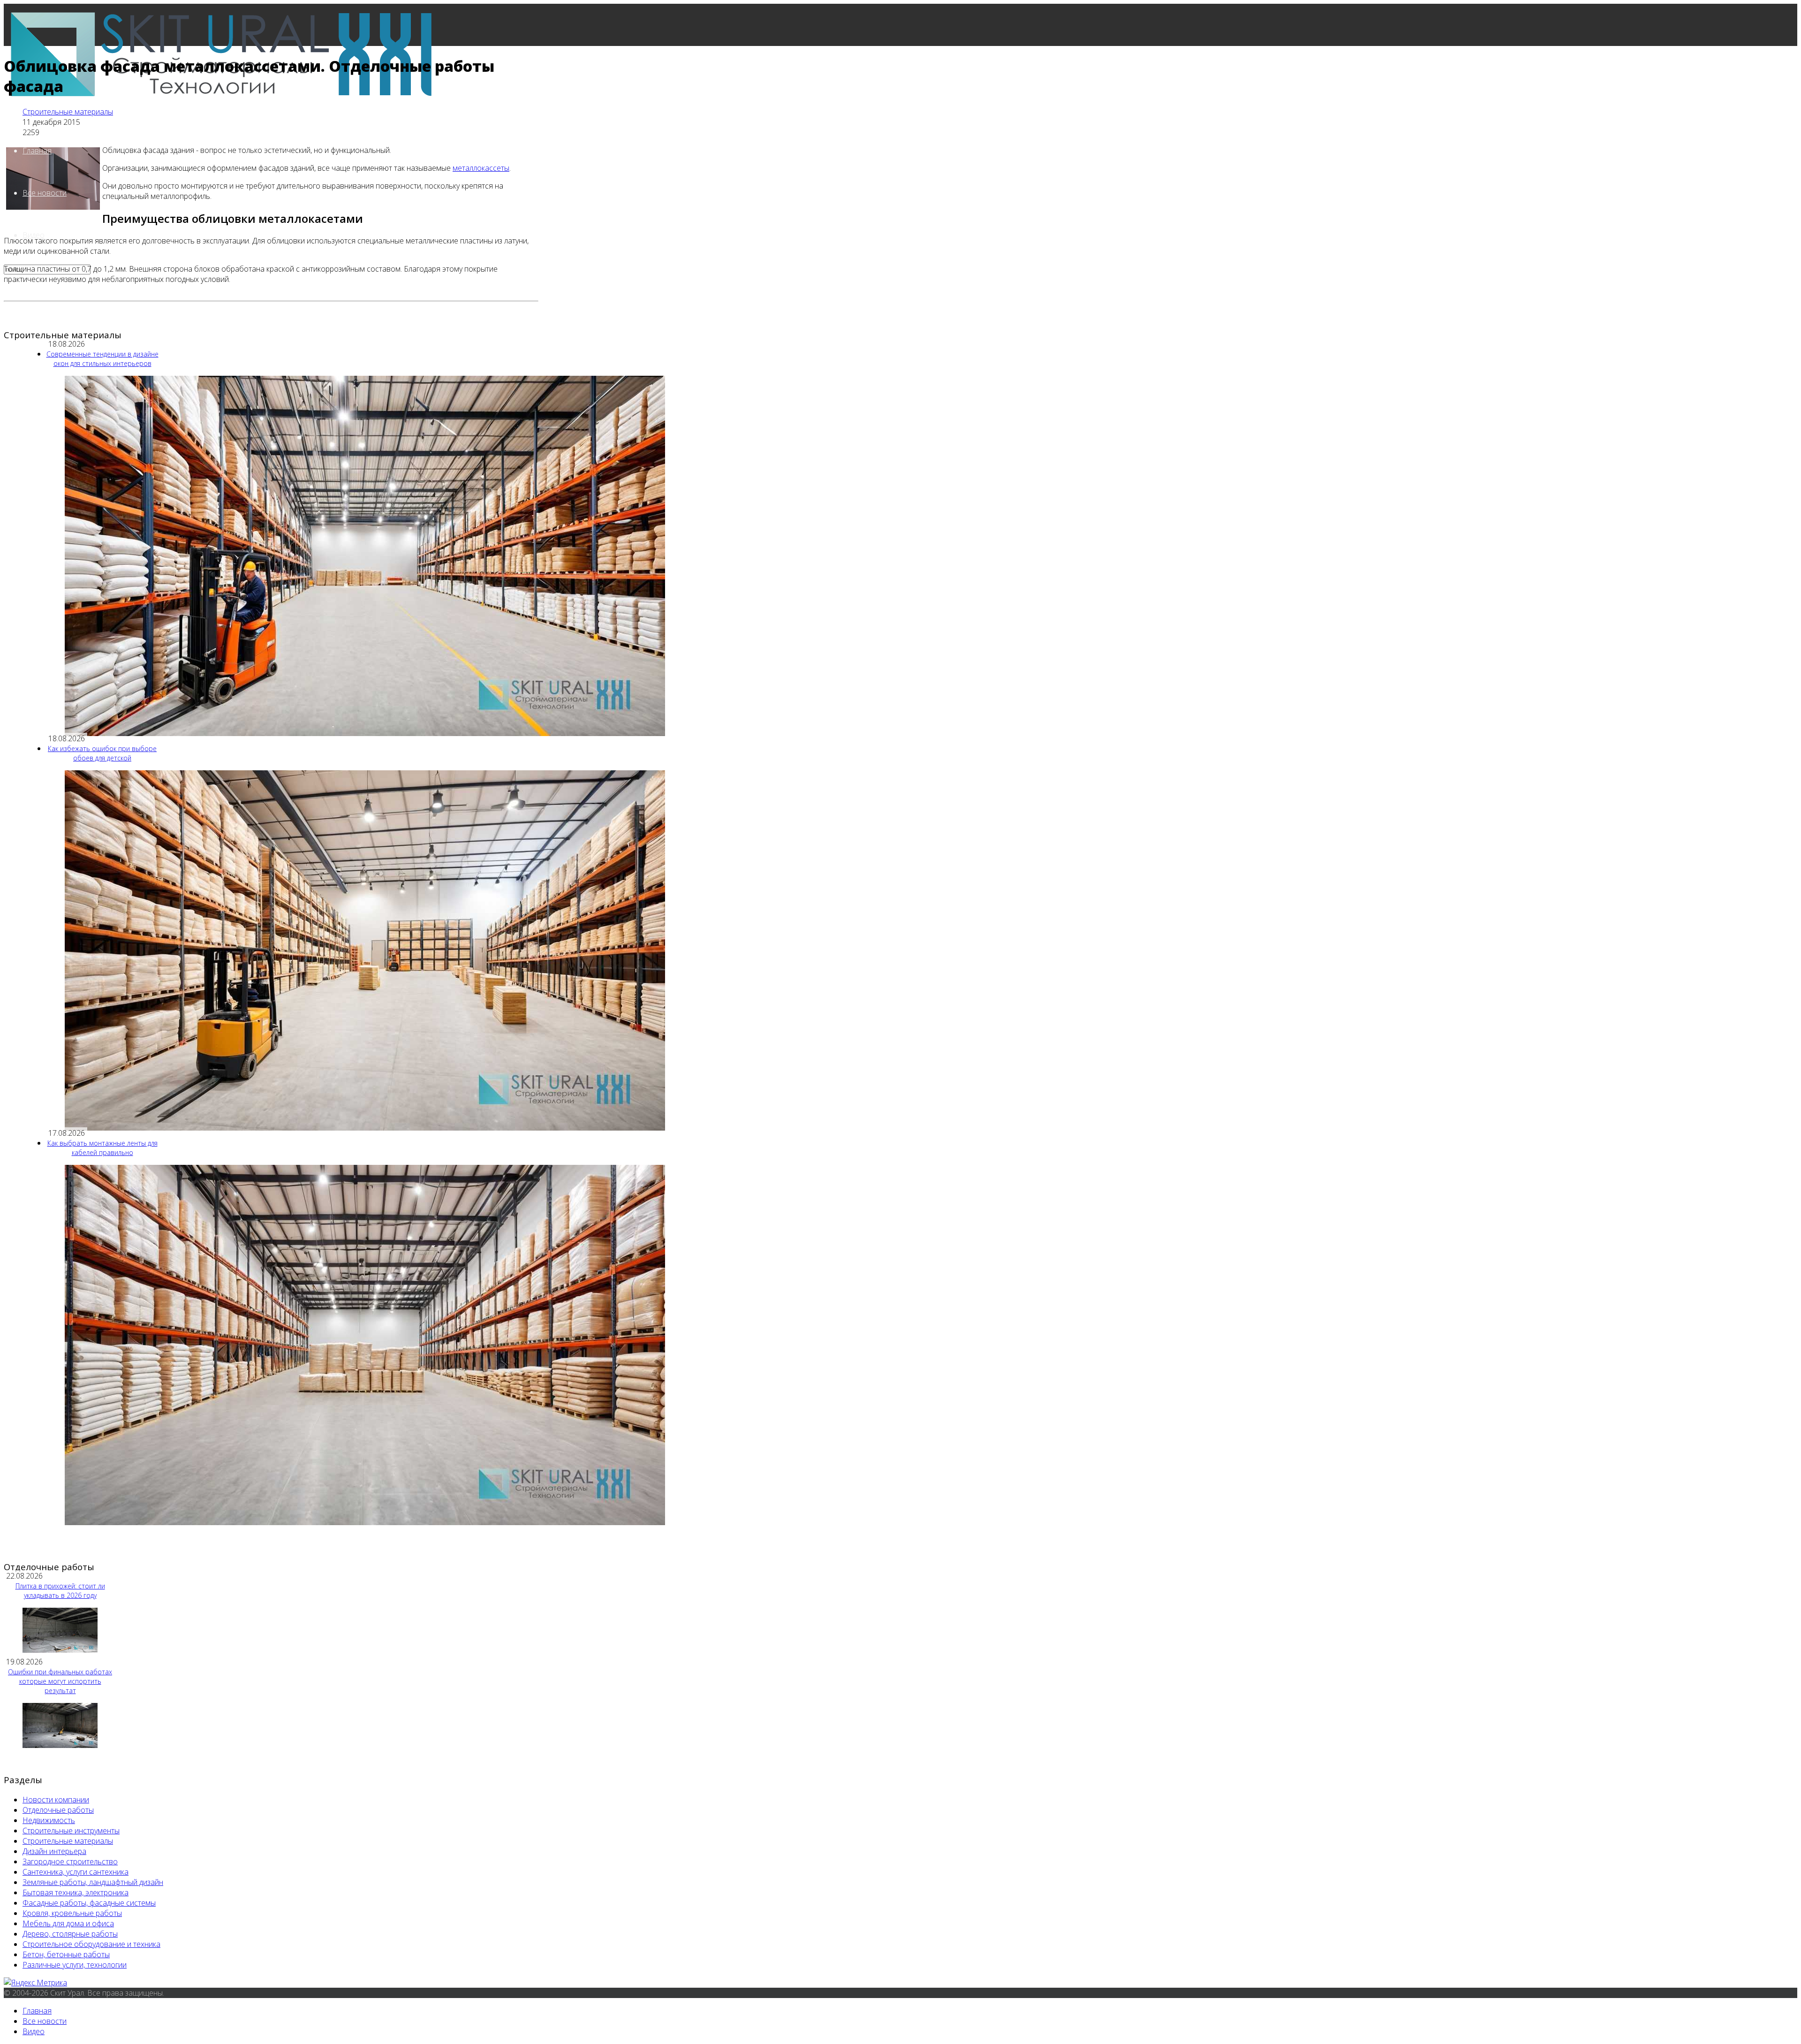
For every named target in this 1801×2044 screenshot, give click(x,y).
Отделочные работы (58, 1810)
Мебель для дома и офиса (68, 1923)
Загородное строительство (70, 1862)
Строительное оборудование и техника (91, 1944)
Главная (37, 151)
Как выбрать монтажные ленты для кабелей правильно (102, 1148)
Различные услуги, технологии (75, 1965)
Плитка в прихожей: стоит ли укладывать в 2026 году (60, 1591)
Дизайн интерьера (54, 1851)
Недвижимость (49, 1820)
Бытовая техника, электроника (76, 1892)
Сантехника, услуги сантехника (76, 1872)
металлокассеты (481, 168)
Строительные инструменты (71, 1831)
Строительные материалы (68, 112)
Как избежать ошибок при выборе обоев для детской (102, 753)
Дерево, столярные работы (70, 1934)
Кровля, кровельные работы (72, 1913)
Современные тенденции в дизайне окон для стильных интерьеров (102, 359)
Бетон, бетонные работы (66, 1954)
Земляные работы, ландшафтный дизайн (93, 1882)
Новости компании (56, 1800)
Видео (34, 2031)
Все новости (45, 193)
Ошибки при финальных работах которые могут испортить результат (60, 1681)
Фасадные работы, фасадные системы (89, 1903)
